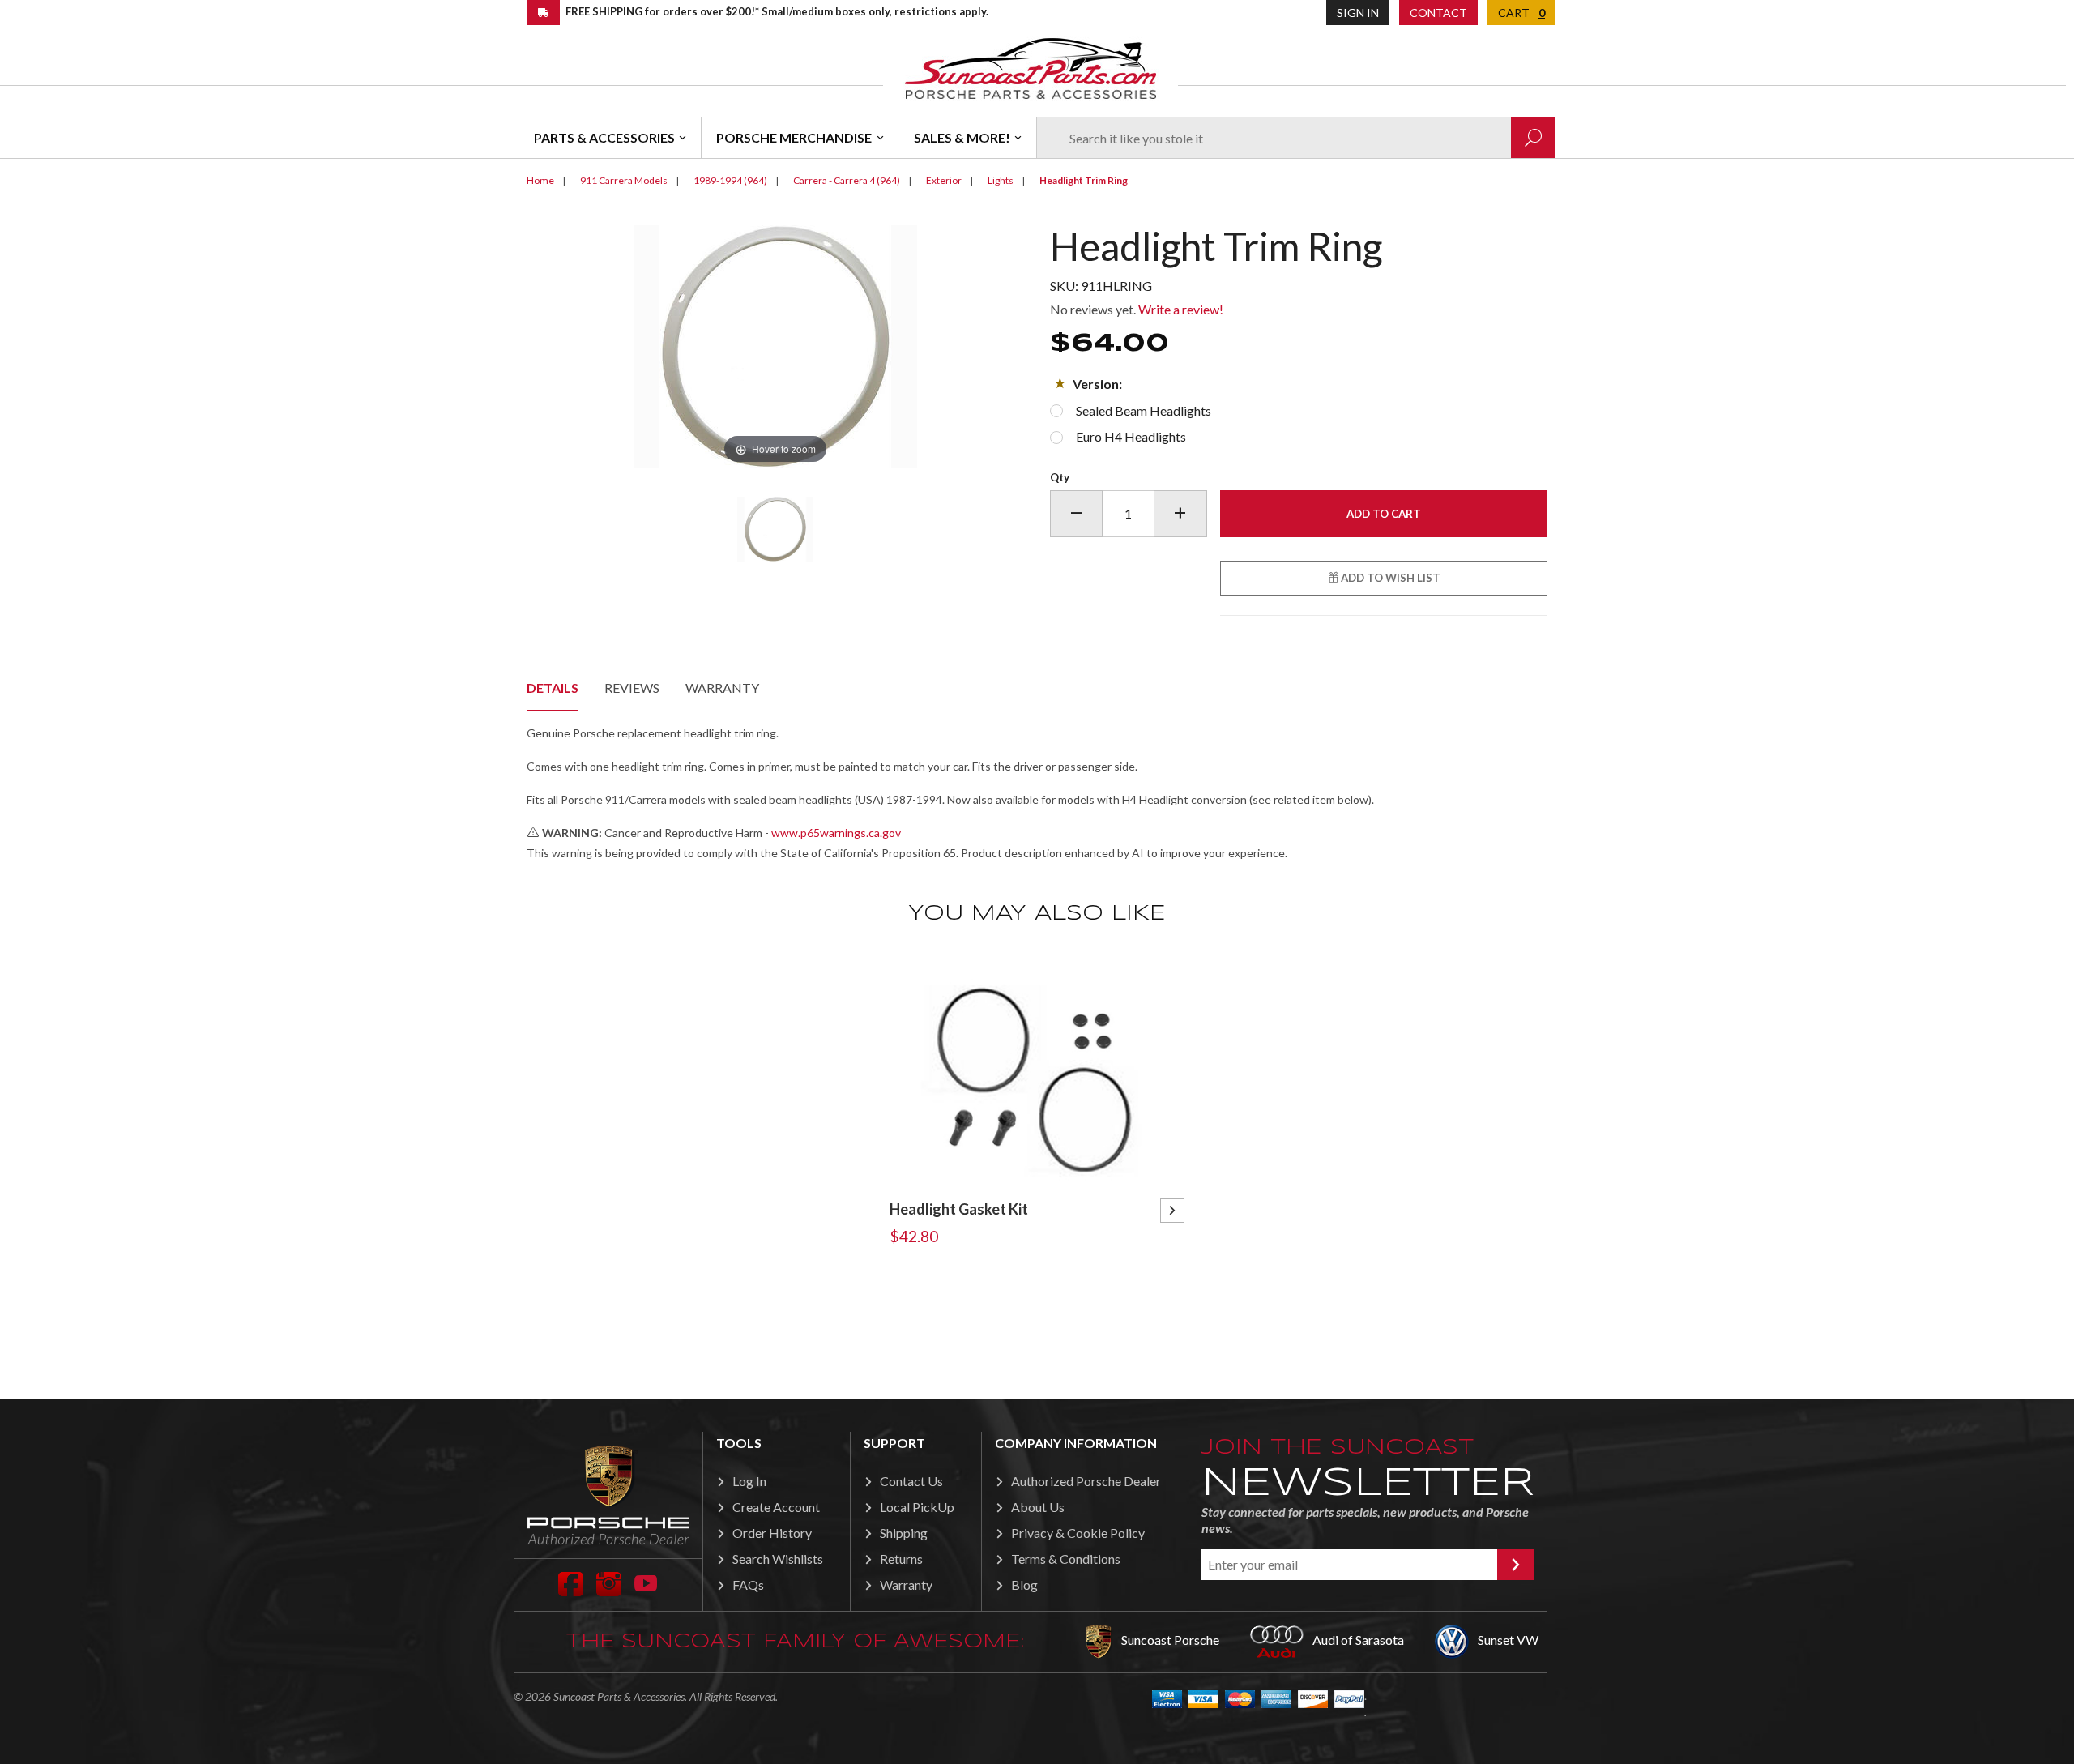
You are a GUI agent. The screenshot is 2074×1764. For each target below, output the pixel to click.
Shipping (904, 1533)
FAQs (748, 1585)
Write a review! (1181, 309)
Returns (901, 1559)
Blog (1024, 1585)
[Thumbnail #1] (775, 529)
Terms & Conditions (1066, 1559)
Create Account (776, 1507)
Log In (749, 1481)
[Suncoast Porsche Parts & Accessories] (1031, 68)
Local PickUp (917, 1507)
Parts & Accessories (604, 137)
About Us (1038, 1507)
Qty (1060, 477)
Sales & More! (962, 137)
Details (553, 688)
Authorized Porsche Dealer (1086, 1481)
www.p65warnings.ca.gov (836, 833)
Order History (772, 1533)
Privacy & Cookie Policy (1078, 1533)
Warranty (722, 688)
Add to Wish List (1389, 578)
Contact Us (911, 1481)
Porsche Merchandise (794, 137)
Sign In (1358, 13)
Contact (1438, 13)
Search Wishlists (778, 1559)
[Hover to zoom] (775, 345)
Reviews (632, 688)
